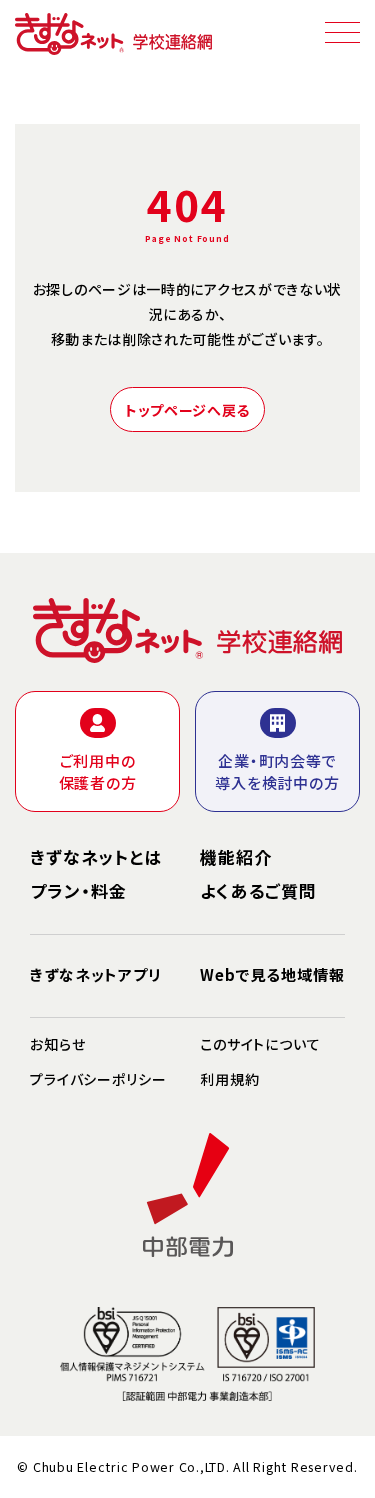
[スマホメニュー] (342, 32)
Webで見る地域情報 (272, 975)
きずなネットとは (96, 857)
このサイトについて (260, 1044)
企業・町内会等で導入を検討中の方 (277, 772)
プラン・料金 (78, 891)
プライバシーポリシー (98, 1079)
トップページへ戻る (187, 410)
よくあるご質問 (258, 891)
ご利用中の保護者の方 (98, 772)
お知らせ (57, 1044)
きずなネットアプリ (96, 975)
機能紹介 (236, 857)
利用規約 (229, 1079)
